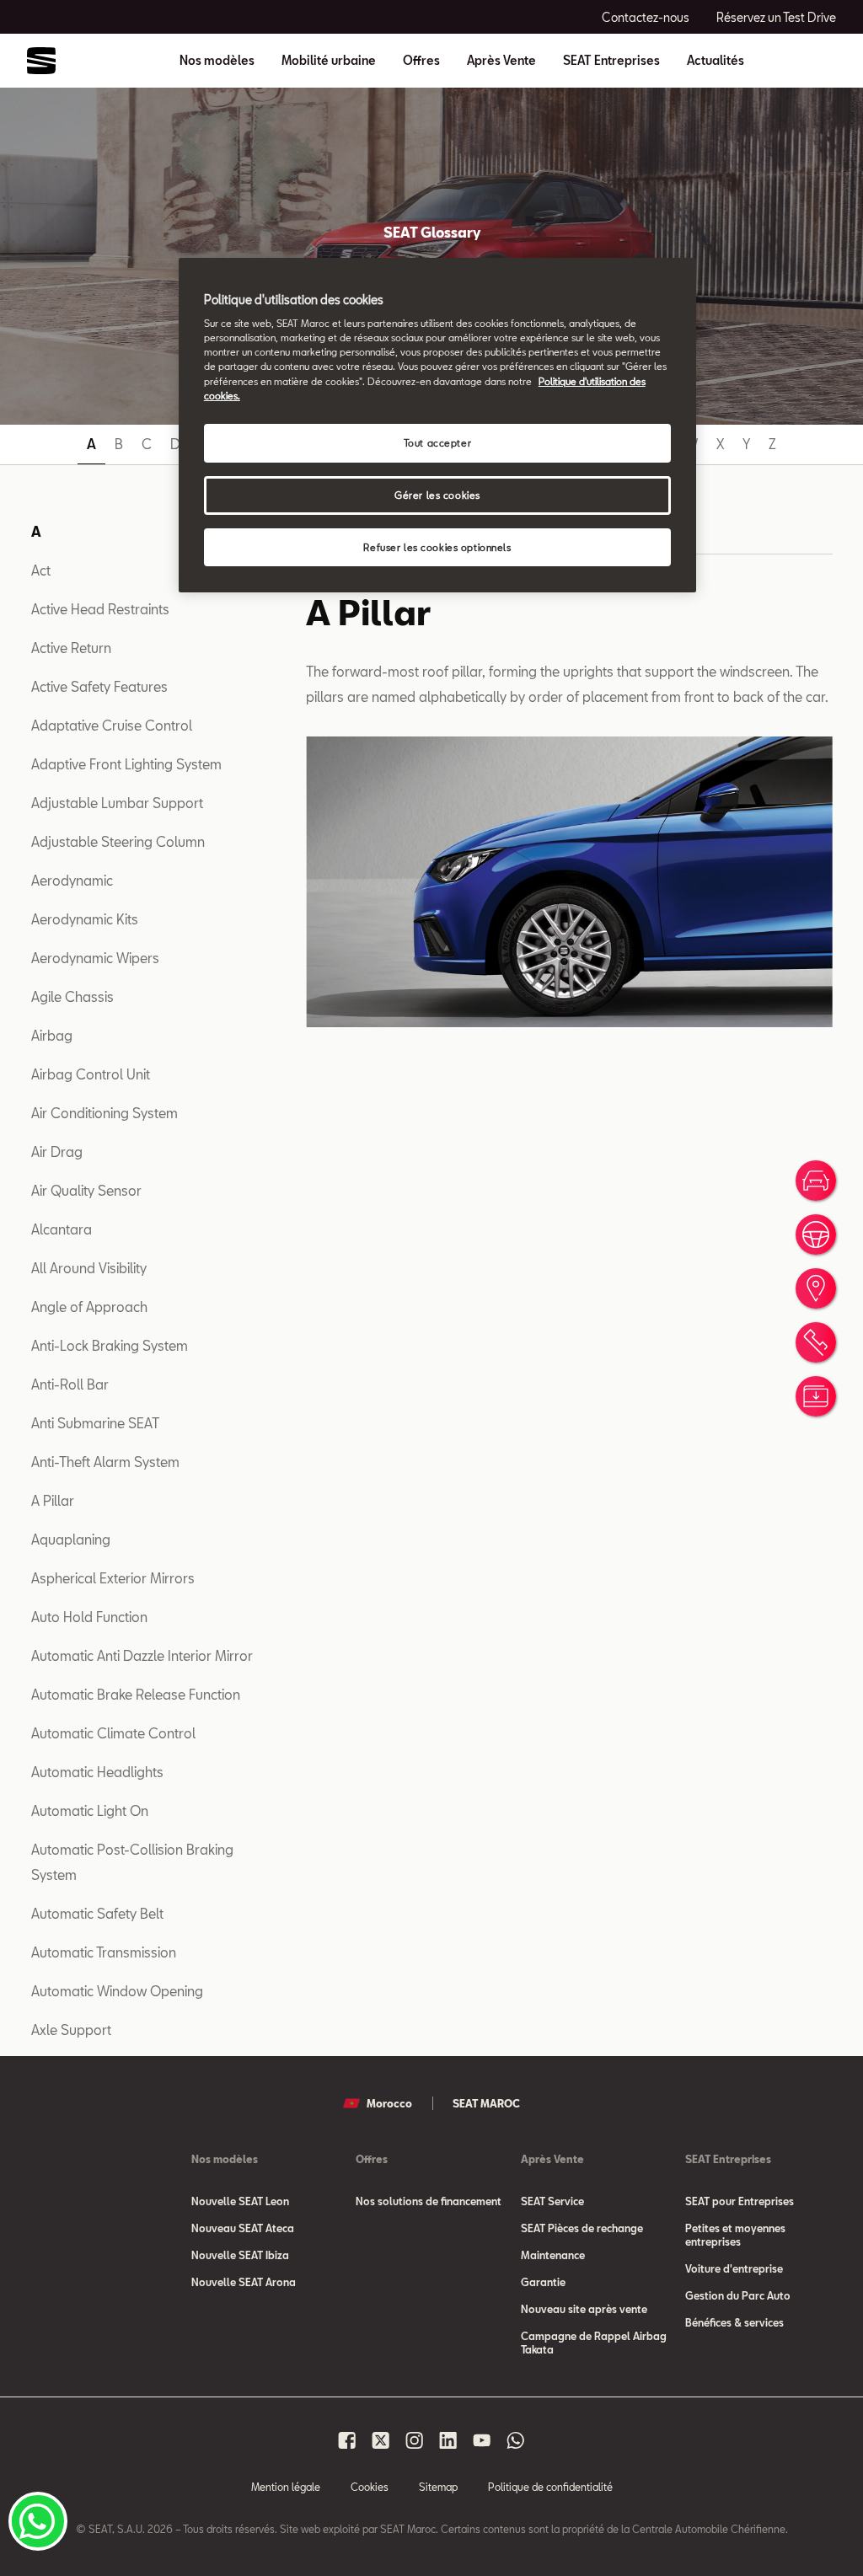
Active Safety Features (99, 686)
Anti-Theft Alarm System (105, 1462)
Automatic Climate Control (113, 1733)
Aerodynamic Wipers (95, 958)
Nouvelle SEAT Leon (240, 2201)
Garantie (543, 2282)
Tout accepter (437, 443)
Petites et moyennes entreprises (735, 2235)
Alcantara (62, 1229)
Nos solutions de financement (429, 2201)
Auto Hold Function (89, 1617)
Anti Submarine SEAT (95, 1423)
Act (41, 570)
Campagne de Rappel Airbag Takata (594, 2343)
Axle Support (71, 2030)
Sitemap (438, 2487)
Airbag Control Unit (91, 1074)
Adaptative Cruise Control (112, 725)
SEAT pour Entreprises (740, 2201)
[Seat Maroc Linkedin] (448, 2440)
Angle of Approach (89, 1307)
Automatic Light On (90, 1810)
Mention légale (286, 2487)
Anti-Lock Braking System (110, 1345)
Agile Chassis (72, 996)
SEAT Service (552, 2201)
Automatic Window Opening (117, 1991)
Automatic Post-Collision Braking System (132, 1862)
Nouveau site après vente (584, 2309)
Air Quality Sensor (86, 1190)
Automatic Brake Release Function (136, 1694)
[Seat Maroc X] (381, 2440)
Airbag (52, 1035)
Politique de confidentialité (550, 2487)
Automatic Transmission (104, 1952)
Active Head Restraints (100, 609)
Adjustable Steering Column (118, 841)
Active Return (71, 648)
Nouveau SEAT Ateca (243, 2228)
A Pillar (53, 1500)
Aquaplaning (71, 1539)
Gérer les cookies (437, 495)
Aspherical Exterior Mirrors (113, 1578)
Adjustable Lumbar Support (117, 803)
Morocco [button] (389, 2103)
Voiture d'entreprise (734, 2268)
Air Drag (57, 1151)
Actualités (716, 61)
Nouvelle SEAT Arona (244, 2282)
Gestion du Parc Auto (738, 2295)
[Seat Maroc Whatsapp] (516, 2440)
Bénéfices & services (734, 2322)
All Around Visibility (89, 1268)
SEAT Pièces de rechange (582, 2228)
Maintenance (553, 2255)
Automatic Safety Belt (97, 1913)
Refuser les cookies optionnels (437, 547)
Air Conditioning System (105, 1113)
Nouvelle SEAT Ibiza (240, 2255)
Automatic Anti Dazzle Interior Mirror (142, 1655)
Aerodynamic (72, 880)
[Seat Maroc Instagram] (415, 2440)
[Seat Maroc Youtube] (482, 2440)
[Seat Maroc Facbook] (347, 2440)
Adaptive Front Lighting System (126, 764)
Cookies (370, 2487)
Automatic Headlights (97, 1772)
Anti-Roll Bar (70, 1384)
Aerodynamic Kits (85, 919)
